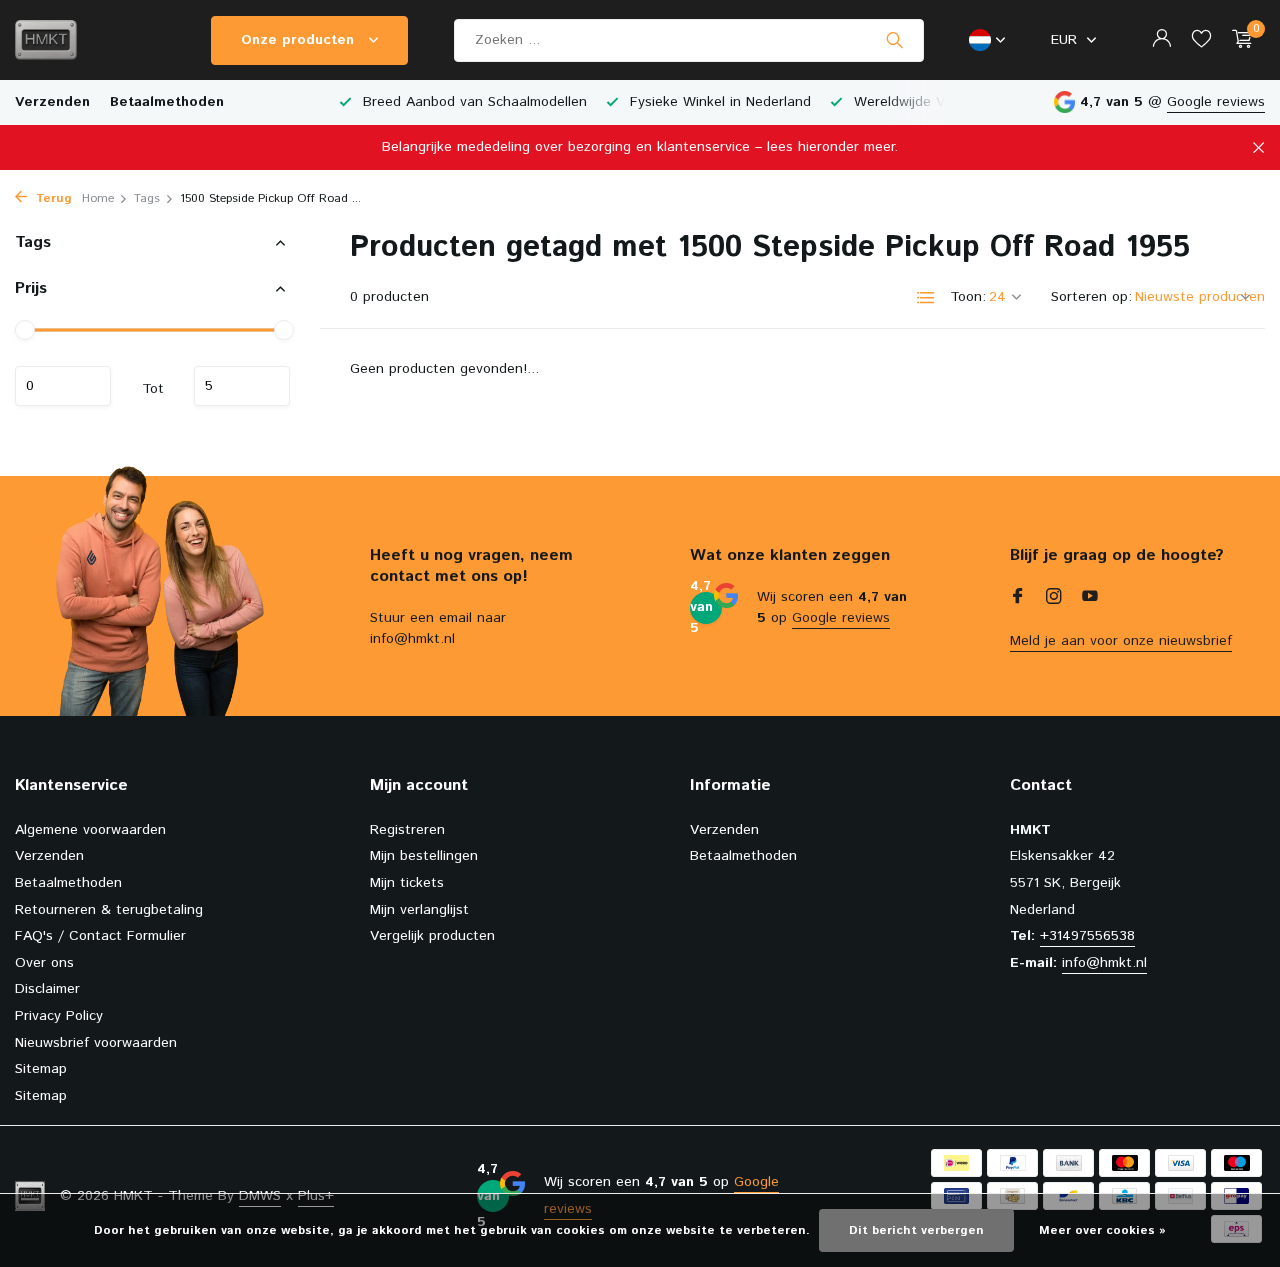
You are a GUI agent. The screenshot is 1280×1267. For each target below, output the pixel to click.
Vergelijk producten (432, 936)
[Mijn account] (1161, 40)
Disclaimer (47, 989)
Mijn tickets (407, 883)
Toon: (968, 297)
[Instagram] (1054, 599)
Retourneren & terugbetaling (109, 910)
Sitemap (41, 1069)
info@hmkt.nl (1104, 963)
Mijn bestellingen (424, 856)
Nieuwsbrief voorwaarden (96, 1043)
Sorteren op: (1091, 297)
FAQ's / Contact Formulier (100, 936)
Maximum (242, 386)
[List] (926, 298)
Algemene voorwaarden (90, 830)
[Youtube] (1090, 599)
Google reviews (1216, 102)
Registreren (407, 830)
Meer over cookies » (1102, 1230)
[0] (1237, 40)
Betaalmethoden (167, 102)
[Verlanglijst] (1201, 40)
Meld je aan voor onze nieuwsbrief (1121, 641)
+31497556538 (1087, 936)
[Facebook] (1018, 599)
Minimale (63, 386)
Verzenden (52, 102)
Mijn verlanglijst (419, 910)
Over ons (44, 963)
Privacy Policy (59, 1016)
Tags (147, 198)
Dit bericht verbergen (916, 1230)
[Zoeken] (894, 40)
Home (98, 198)
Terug (52, 198)
